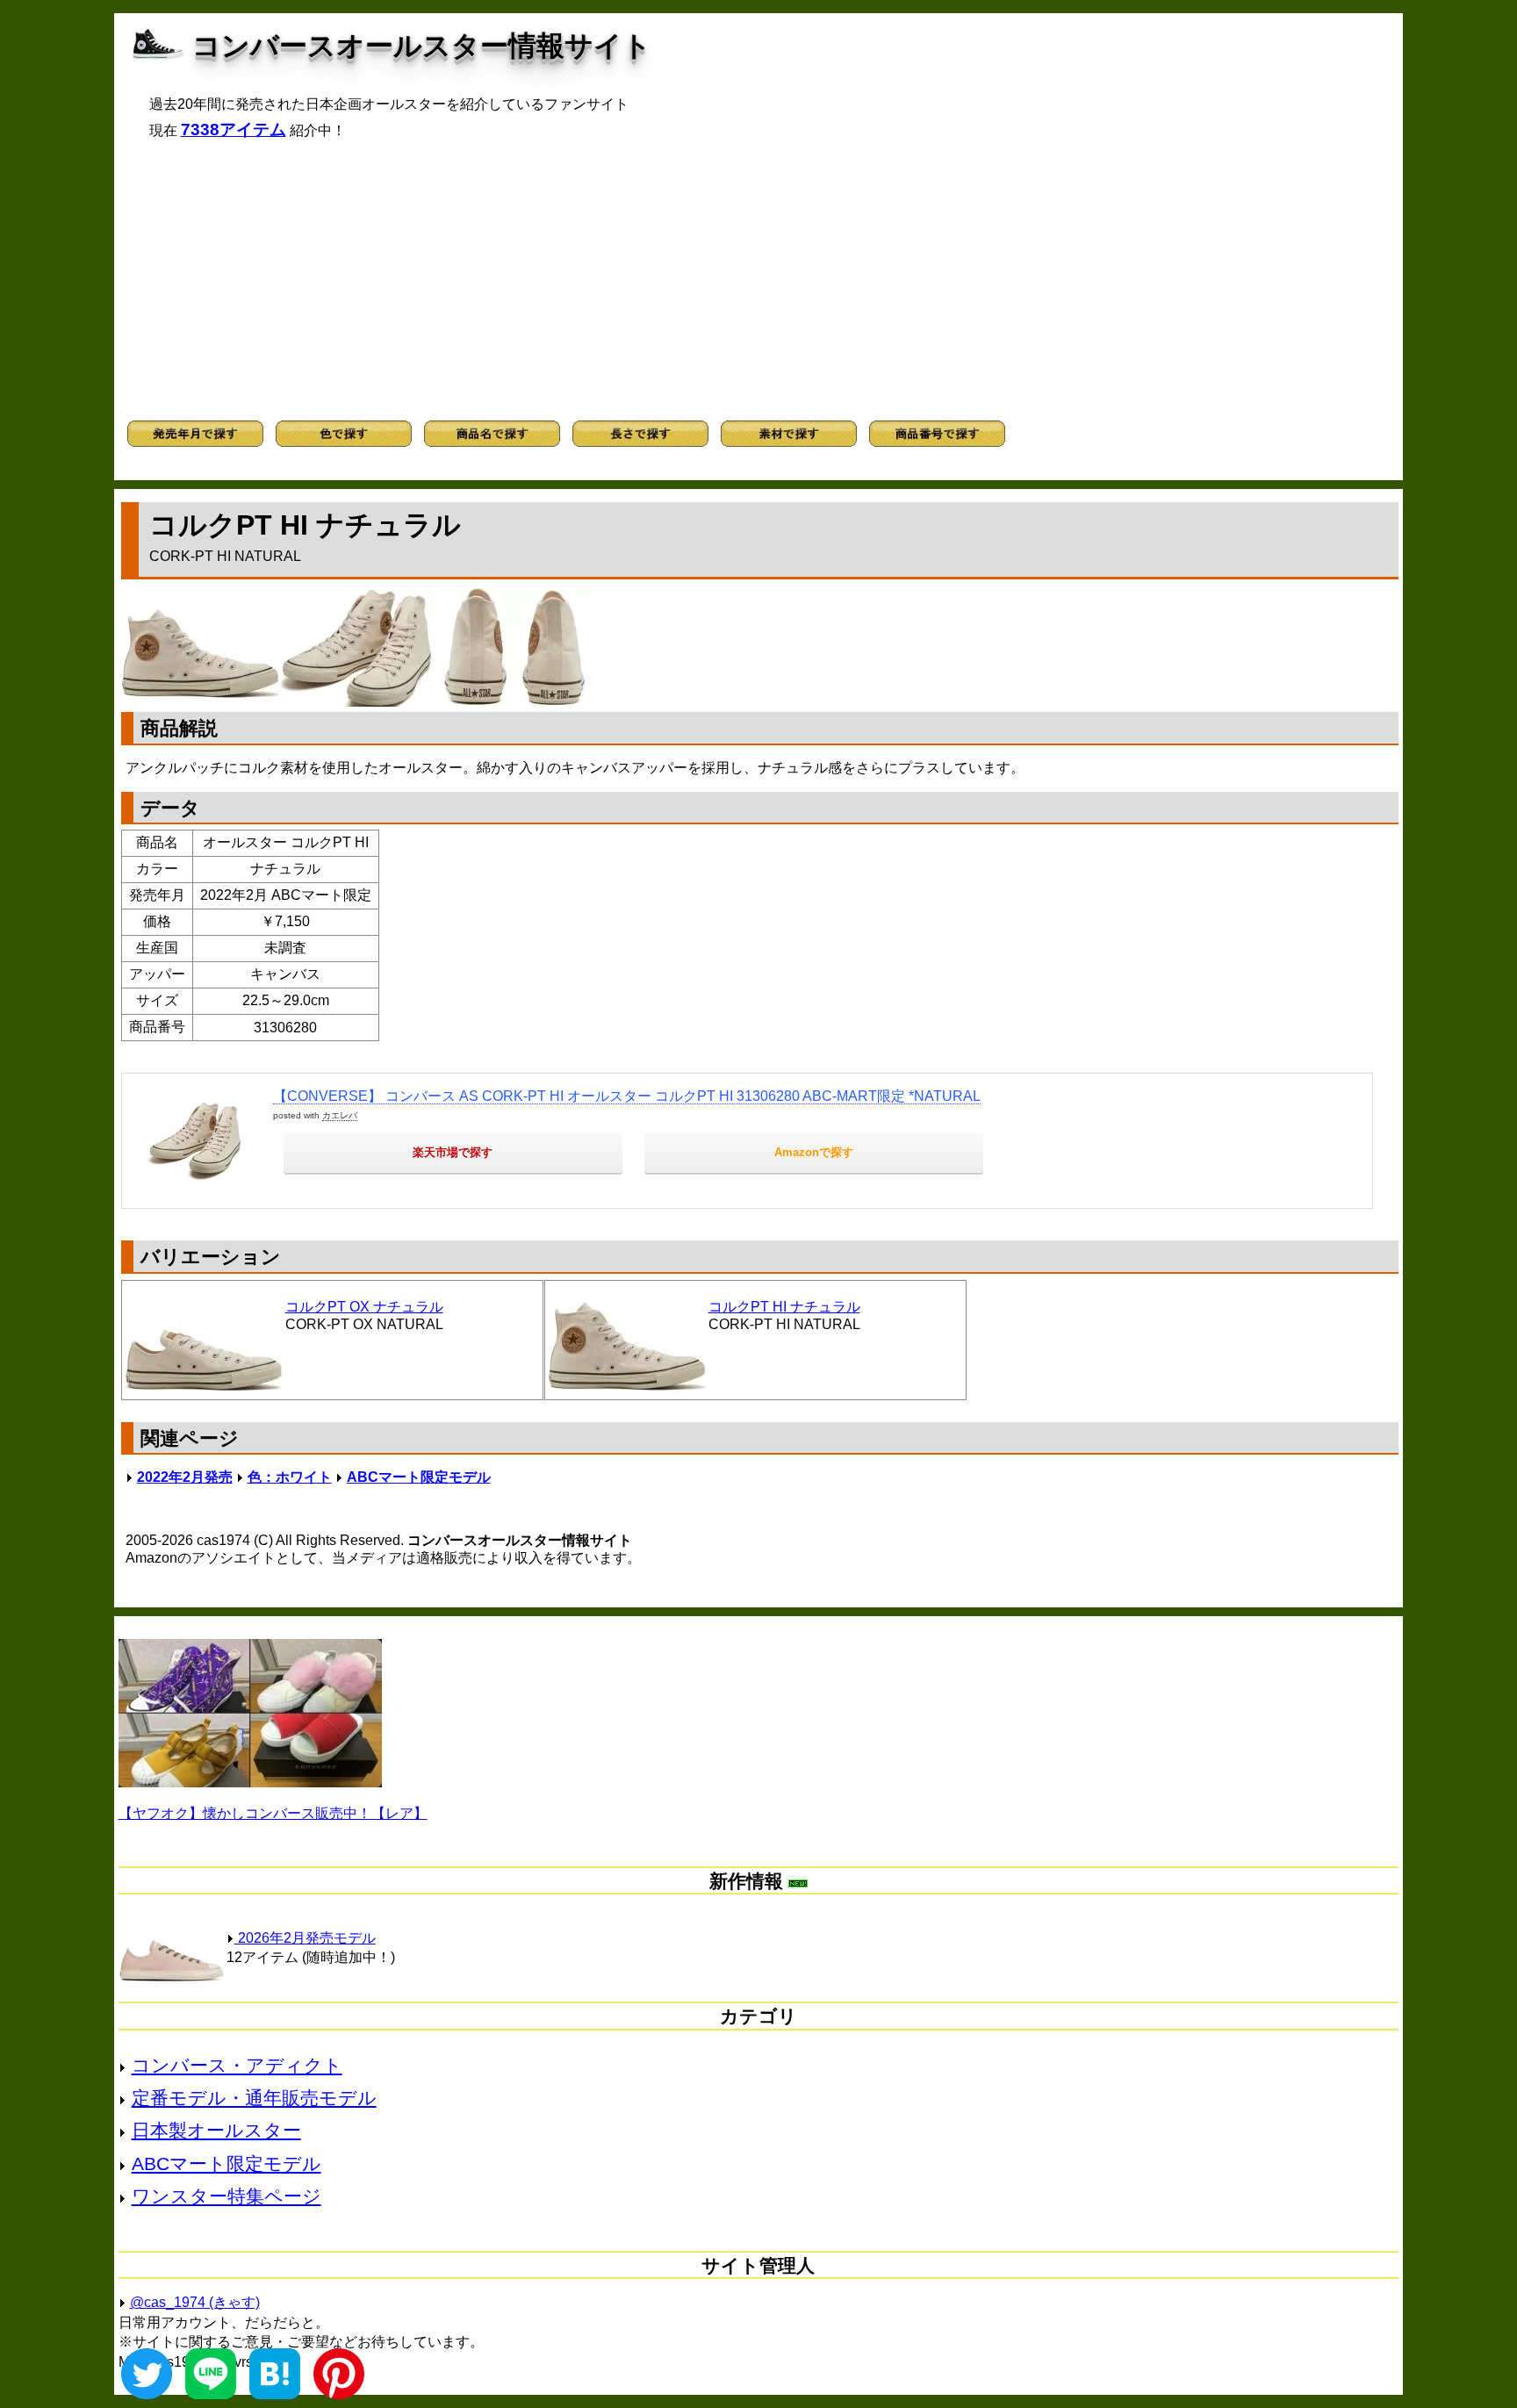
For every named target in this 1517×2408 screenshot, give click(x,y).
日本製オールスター (216, 2130)
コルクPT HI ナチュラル (784, 1307)
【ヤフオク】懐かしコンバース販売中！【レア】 (273, 1813)
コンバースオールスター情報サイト (422, 46)
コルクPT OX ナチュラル (364, 1307)
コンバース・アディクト (237, 2065)
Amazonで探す (814, 1152)
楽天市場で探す (453, 1152)
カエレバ (340, 1115)
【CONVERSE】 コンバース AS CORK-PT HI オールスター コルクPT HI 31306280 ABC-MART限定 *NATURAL (627, 1096)
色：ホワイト (290, 1477)
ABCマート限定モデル (419, 1477)
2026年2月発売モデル (305, 1938)
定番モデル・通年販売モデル (254, 2098)
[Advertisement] (758, 280)
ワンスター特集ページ (226, 2196)
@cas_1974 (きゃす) (195, 2302)
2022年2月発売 (185, 1477)
